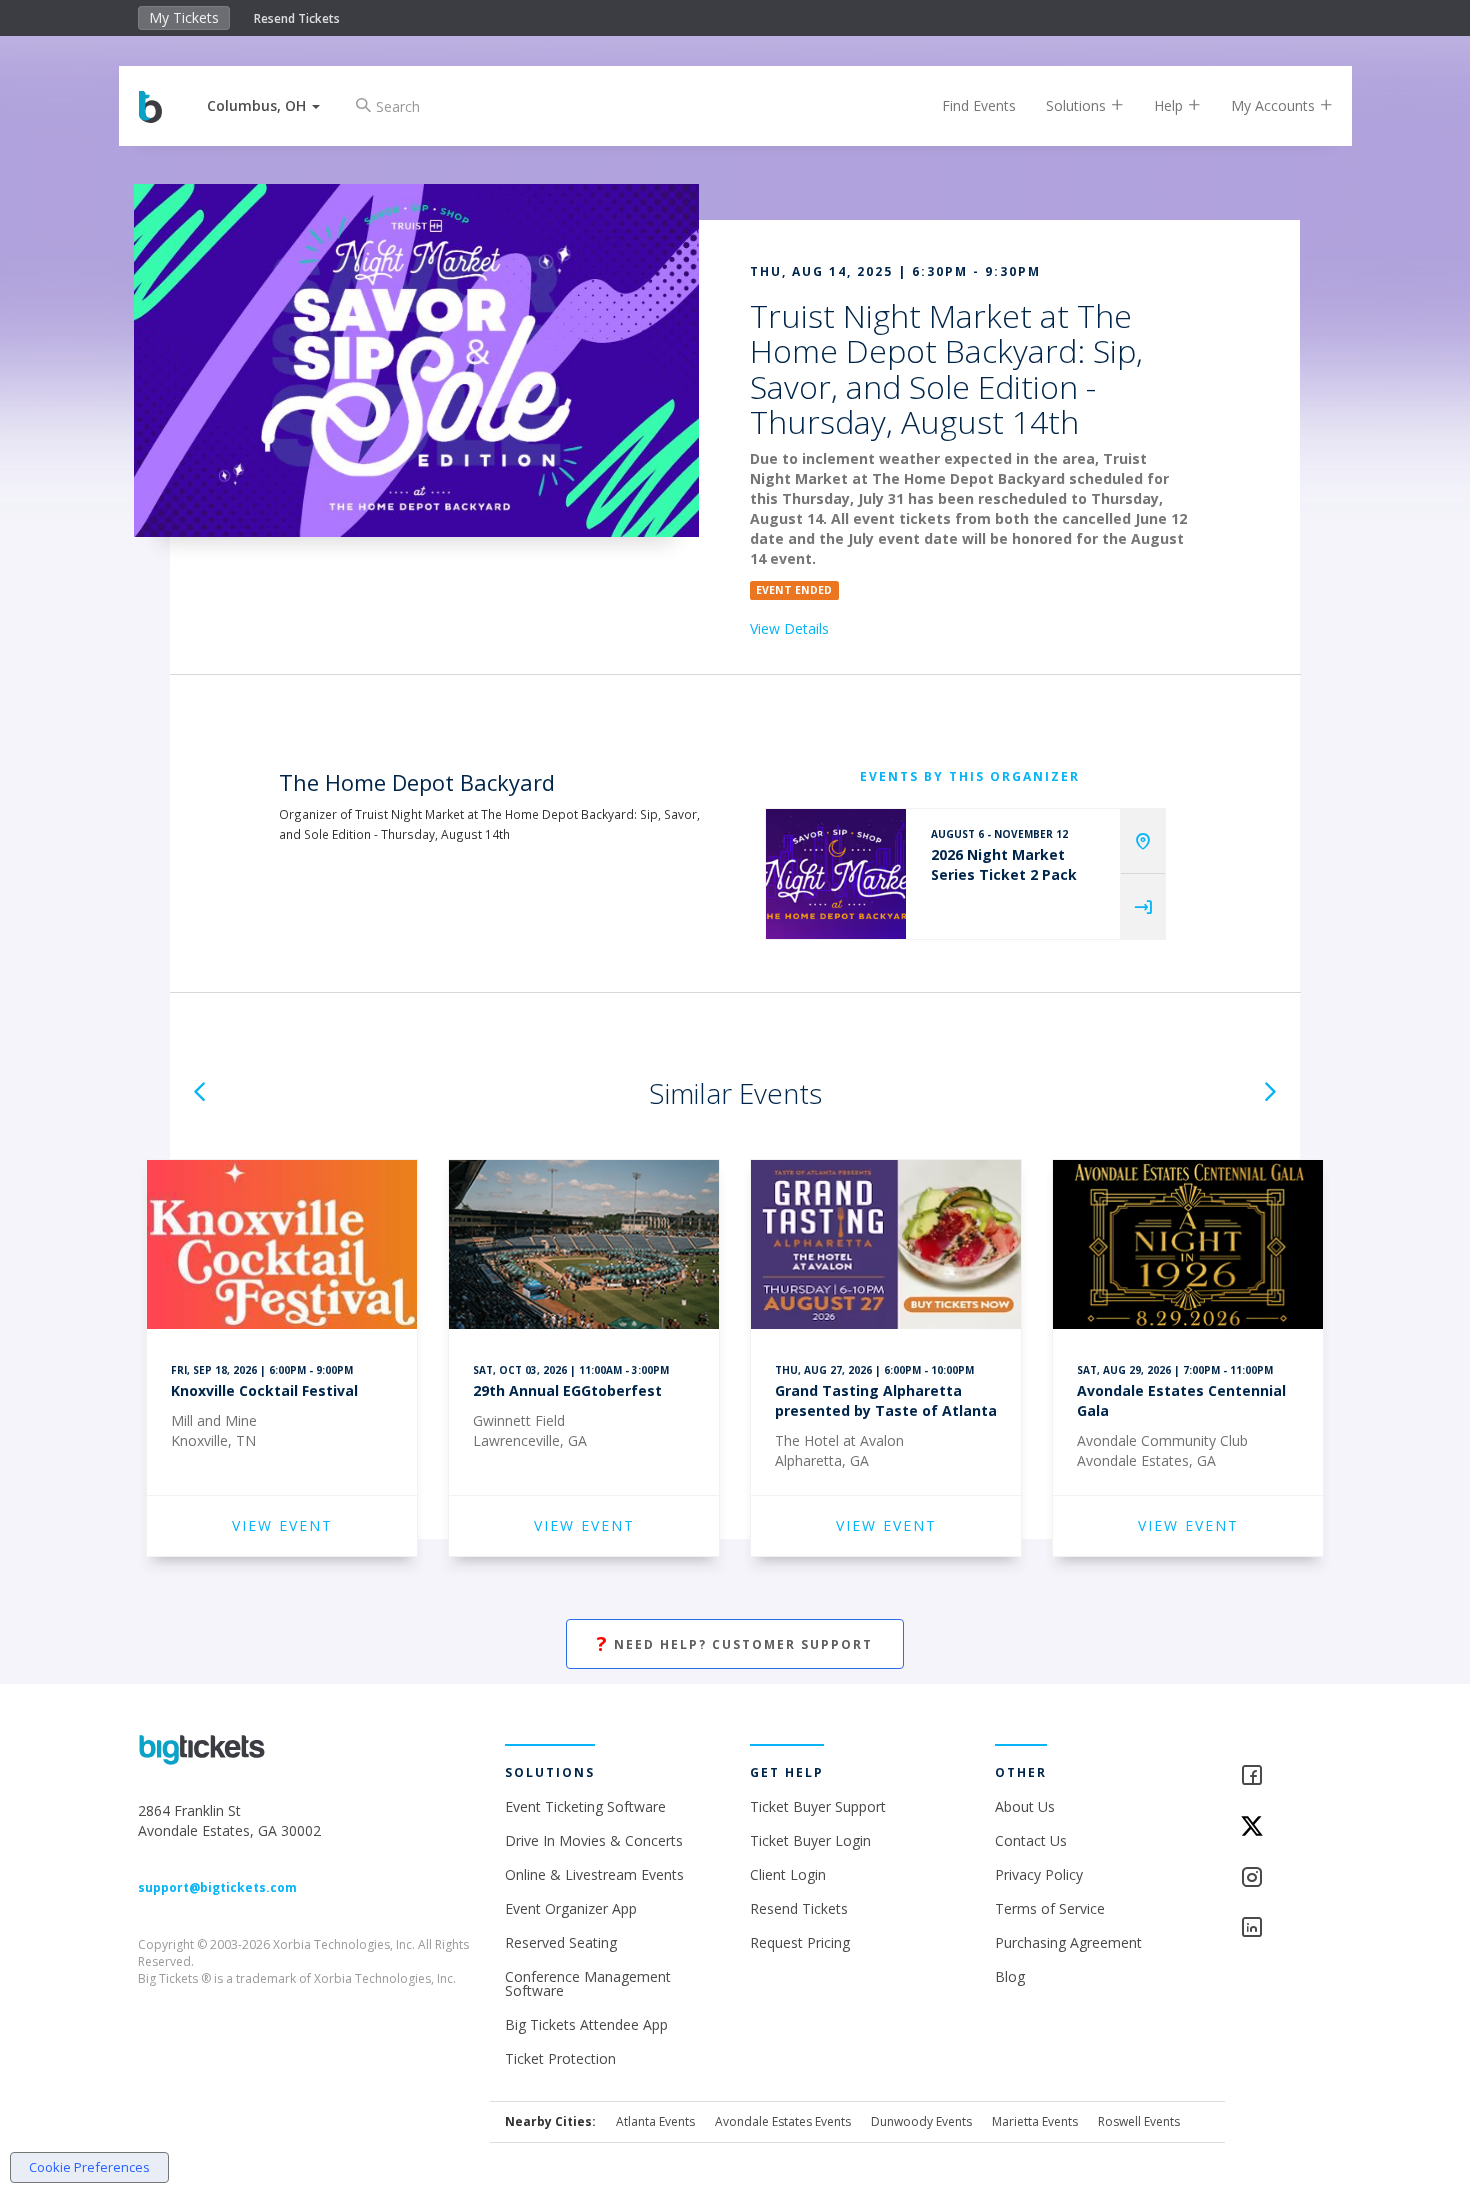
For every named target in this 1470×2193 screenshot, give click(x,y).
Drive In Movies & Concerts (594, 1840)
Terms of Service (1050, 1908)
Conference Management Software (588, 1983)
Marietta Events (1035, 2121)
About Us (1025, 1806)
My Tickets (184, 17)
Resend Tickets (297, 18)
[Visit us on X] (1286, 1827)
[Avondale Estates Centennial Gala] (1188, 1247)
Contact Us (1031, 1840)
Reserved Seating (561, 1942)
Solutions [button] (1078, 105)
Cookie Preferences (89, 2167)
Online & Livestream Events (594, 1874)
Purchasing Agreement (1068, 1942)
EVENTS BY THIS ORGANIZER (970, 776)
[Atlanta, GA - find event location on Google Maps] (1143, 841)
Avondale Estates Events (783, 2121)
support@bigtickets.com (217, 1887)
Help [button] (1170, 105)
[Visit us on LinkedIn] (1286, 1928)
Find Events (979, 105)
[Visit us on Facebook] (1286, 1776)
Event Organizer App (571, 1908)
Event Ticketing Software (585, 1806)
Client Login (788, 1874)
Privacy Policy (1039, 1874)
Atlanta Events (655, 2121)
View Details (789, 628)
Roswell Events (1139, 2121)
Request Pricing (800, 1942)
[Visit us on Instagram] (1286, 1878)
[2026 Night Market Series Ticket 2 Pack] (836, 874)
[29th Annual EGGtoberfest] (584, 1247)
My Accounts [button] (1275, 105)
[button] (263, 105)
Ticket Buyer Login (810, 1840)
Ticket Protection (560, 2058)
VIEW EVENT (282, 1525)
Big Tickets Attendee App (586, 2024)
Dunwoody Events (921, 2121)
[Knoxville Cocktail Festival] (282, 1247)
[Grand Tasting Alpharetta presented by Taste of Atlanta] (886, 1247)
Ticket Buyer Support (818, 1806)
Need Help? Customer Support (735, 1643)
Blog (1010, 1976)
